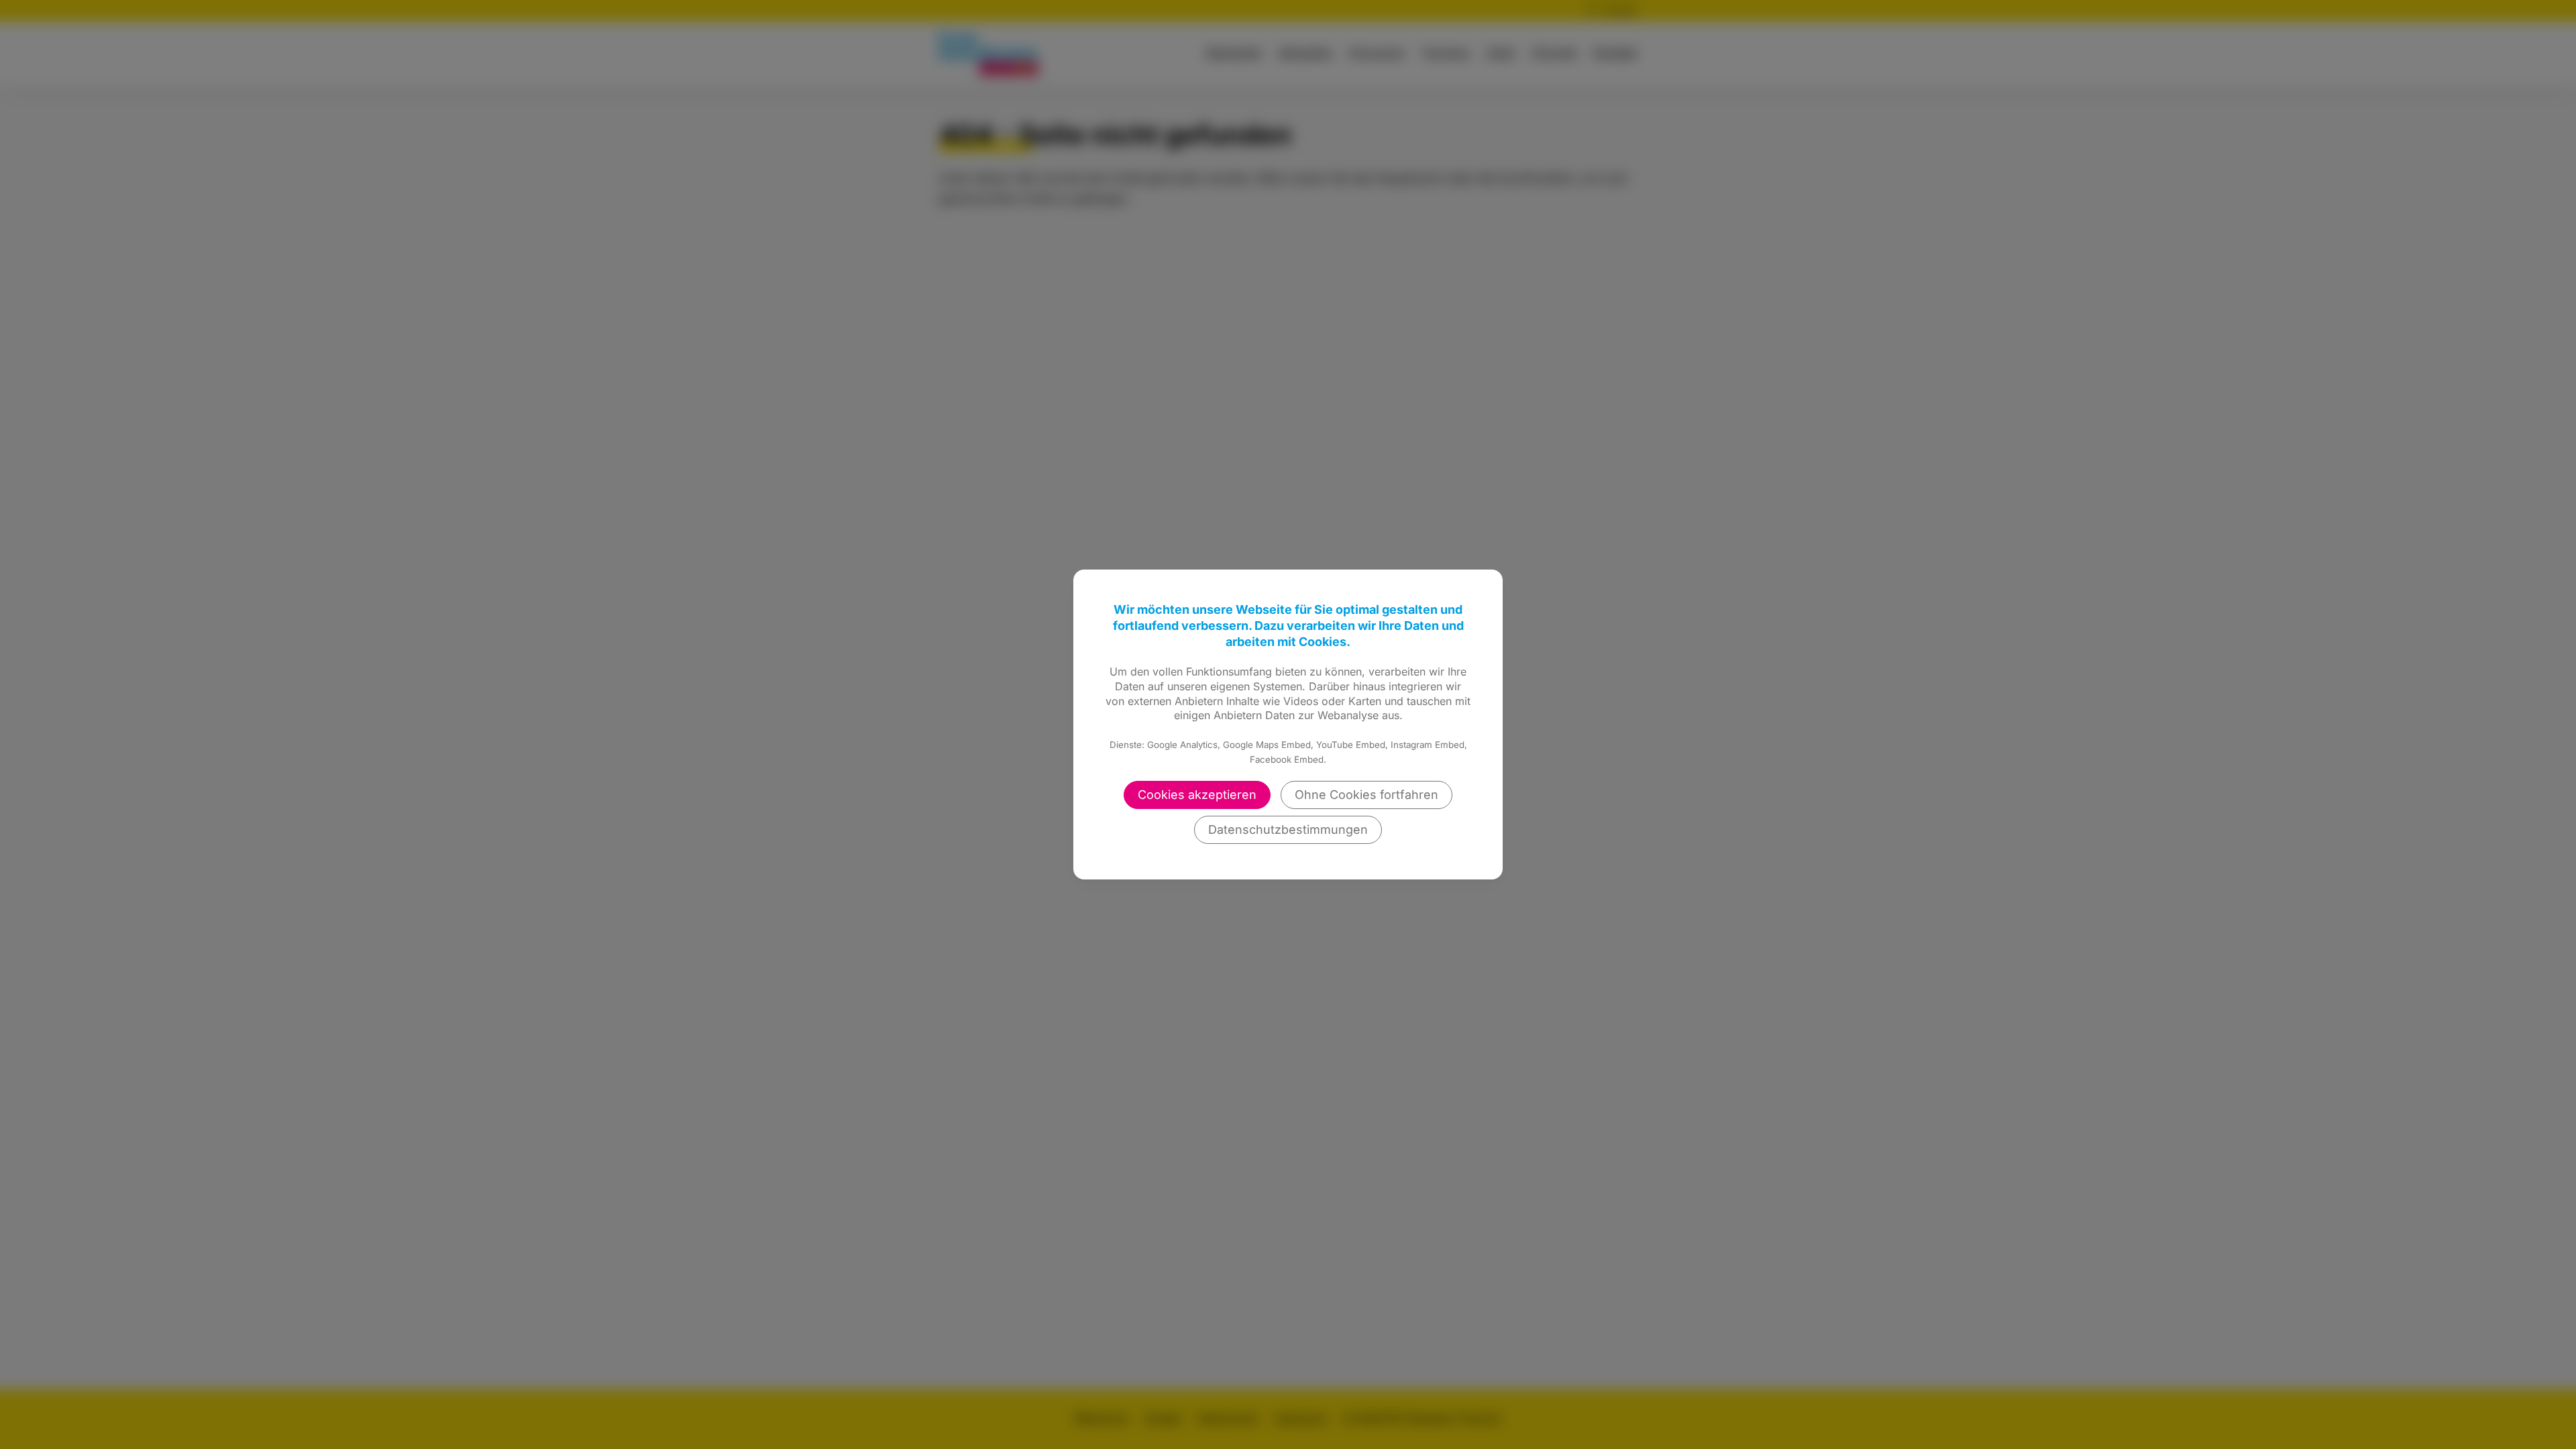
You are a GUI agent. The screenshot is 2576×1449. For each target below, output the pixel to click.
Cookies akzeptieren (1197, 795)
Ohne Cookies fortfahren (1366, 795)
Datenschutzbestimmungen (1288, 829)
